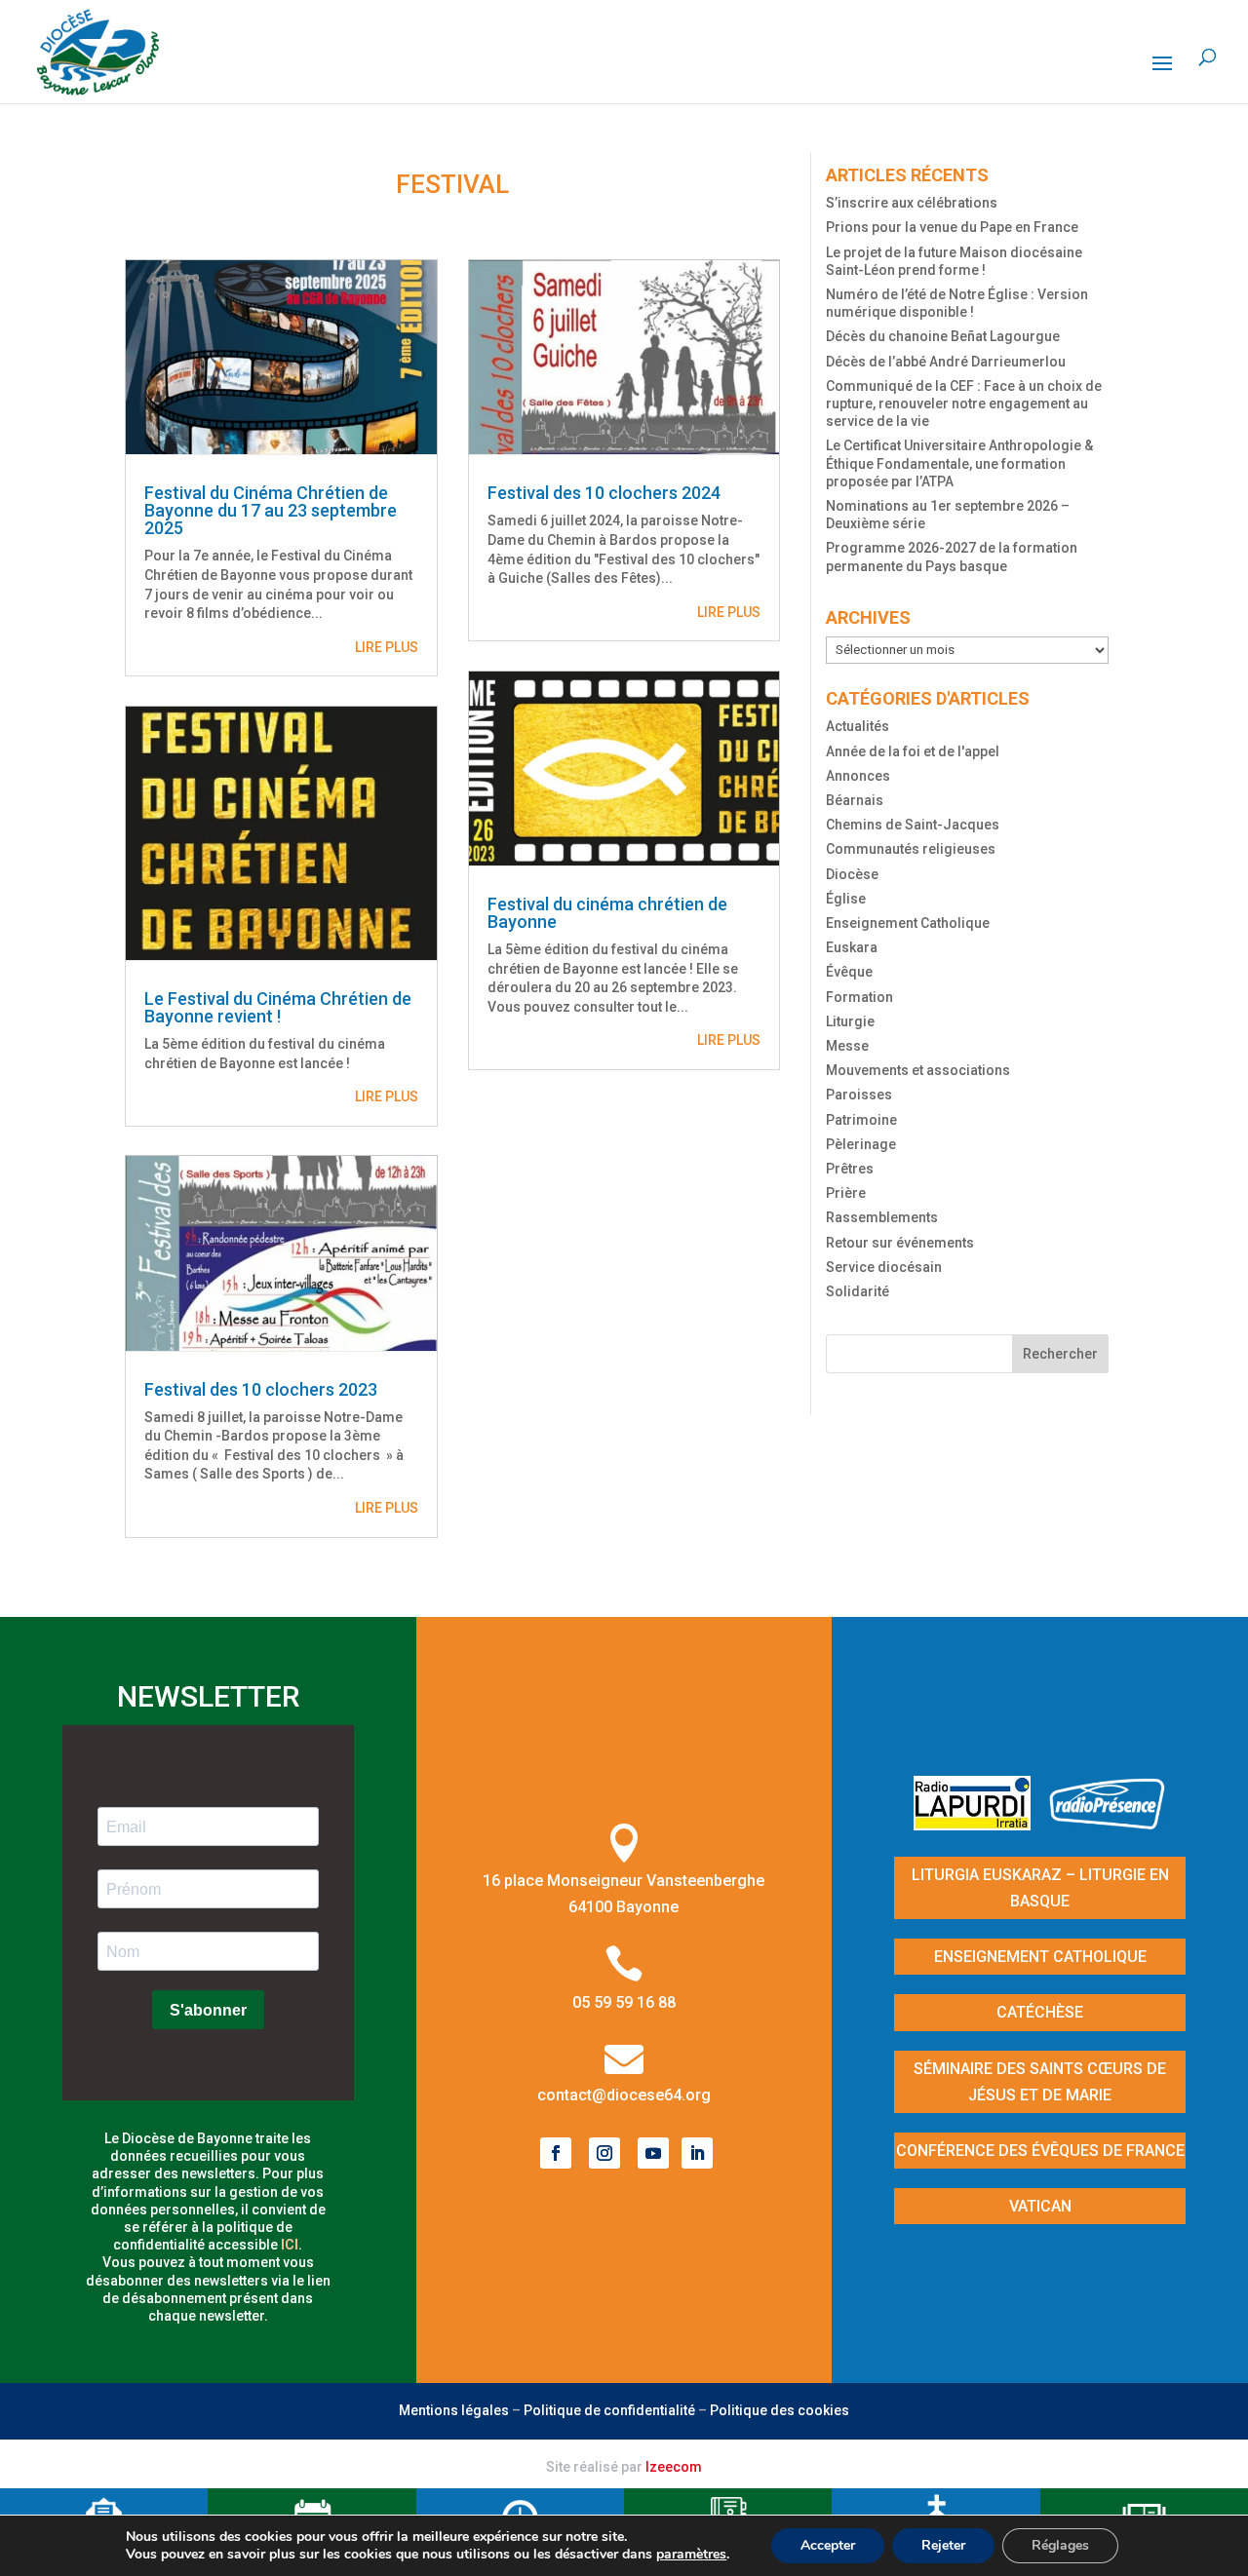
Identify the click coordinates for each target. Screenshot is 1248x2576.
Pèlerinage (861, 1144)
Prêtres (850, 1169)
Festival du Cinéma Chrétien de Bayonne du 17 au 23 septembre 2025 (271, 510)
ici (290, 2245)
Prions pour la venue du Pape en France (952, 227)
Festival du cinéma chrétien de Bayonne (607, 913)
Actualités (858, 726)
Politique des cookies (780, 2410)
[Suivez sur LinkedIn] (697, 2153)
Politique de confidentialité (609, 2410)
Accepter (828, 2545)
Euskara (852, 947)
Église (846, 899)
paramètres (691, 2555)
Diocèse (852, 874)
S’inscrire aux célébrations (912, 203)
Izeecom (674, 2467)
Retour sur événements (900, 1243)
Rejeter (943, 2545)
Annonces (858, 776)
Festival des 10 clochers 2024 (604, 493)
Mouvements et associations (918, 1070)
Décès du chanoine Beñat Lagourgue (943, 336)
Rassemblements (882, 1217)
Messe (847, 1046)
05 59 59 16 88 (624, 2002)
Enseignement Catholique (908, 923)
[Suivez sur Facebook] (556, 2153)
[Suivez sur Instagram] (604, 2153)
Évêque (849, 972)
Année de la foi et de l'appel (913, 751)
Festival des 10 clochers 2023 (261, 1389)
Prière (846, 1193)
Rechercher (1060, 1354)
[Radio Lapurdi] (979, 1824)
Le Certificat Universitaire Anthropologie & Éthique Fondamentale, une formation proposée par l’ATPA (959, 463)
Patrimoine (861, 1120)
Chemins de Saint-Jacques (913, 825)
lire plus (387, 647)
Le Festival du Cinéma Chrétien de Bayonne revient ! (278, 1007)
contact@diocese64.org (624, 2095)
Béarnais (855, 800)
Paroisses (859, 1095)
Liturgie (850, 1021)
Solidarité (858, 1291)
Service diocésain (884, 1267)
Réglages (1060, 2545)
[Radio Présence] (1108, 1824)
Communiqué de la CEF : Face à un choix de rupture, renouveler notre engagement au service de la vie (964, 404)
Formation (859, 997)
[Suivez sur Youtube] (653, 2153)
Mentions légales (454, 2410)
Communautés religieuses (911, 849)
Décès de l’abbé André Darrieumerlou (946, 362)
